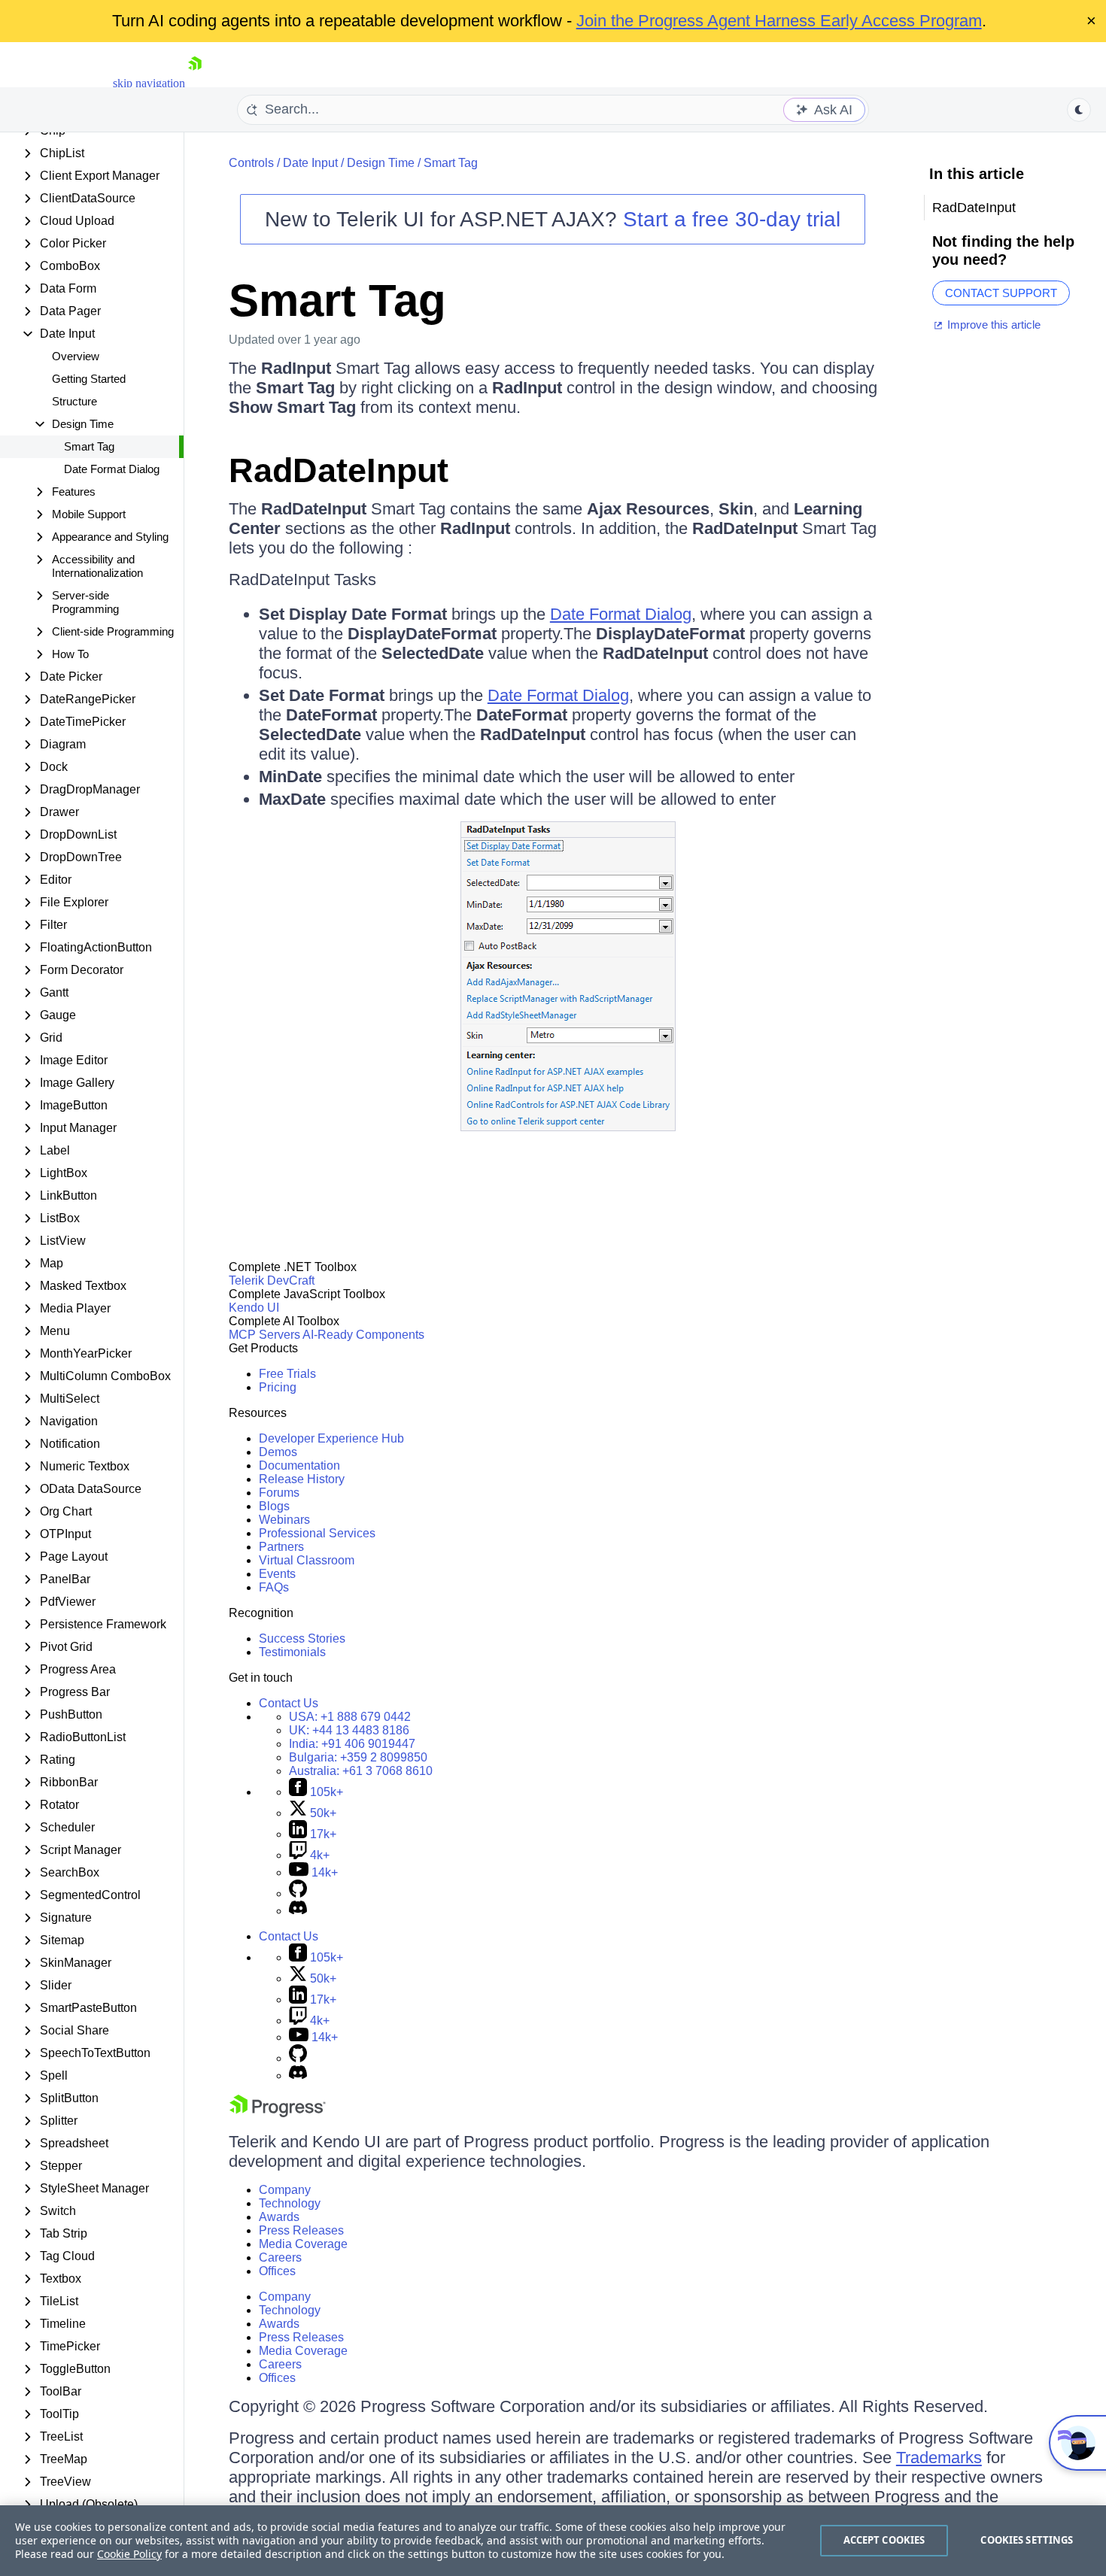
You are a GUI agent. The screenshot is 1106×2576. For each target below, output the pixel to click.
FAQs (274, 1587)
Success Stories (302, 1638)
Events (277, 1574)
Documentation (299, 1465)
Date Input (310, 163)
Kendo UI (254, 1308)
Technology (290, 2203)
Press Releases (301, 2230)
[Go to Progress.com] (278, 2113)
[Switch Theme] (1079, 110)
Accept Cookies (884, 2540)
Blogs (274, 1506)
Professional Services (317, 1533)
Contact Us (289, 1703)
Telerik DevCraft (272, 1280)
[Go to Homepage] (195, 83)
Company (285, 2190)
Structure (74, 401)
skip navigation (149, 83)
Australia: (361, 1771)
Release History (302, 1479)
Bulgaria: (358, 1757)
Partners (281, 1547)
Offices (277, 2271)
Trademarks (939, 2458)
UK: (349, 1730)
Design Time (381, 163)
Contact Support (1001, 293)
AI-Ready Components (363, 1335)
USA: (350, 1717)
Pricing (278, 1387)
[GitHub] (298, 1893)
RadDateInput (339, 470)
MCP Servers (264, 1335)
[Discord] (298, 1911)
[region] (553, 2541)
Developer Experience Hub (331, 1438)
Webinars (284, 1520)
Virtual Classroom (307, 1560)
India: (352, 1744)
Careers (280, 2257)
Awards (279, 2217)
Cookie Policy (129, 2554)
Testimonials (292, 1652)
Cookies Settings (1027, 2540)
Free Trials (287, 1374)
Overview (76, 356)
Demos (278, 1452)
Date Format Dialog (112, 469)
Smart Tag (89, 446)
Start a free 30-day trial (732, 219)
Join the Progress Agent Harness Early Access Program (779, 21)
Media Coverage (303, 2244)
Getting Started (89, 379)
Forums (279, 1493)
